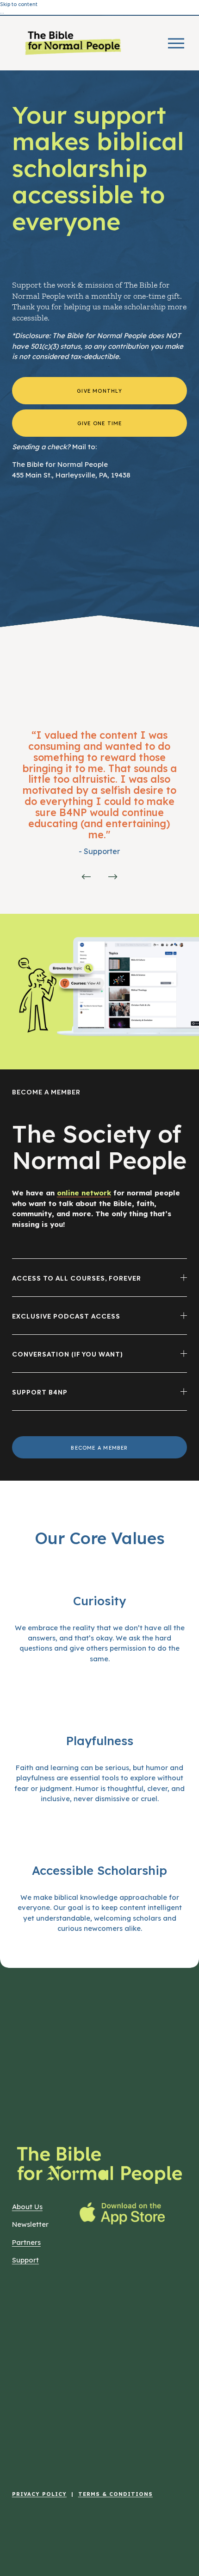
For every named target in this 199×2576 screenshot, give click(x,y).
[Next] (113, 877)
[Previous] (86, 877)
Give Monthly (99, 390)
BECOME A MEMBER (99, 1447)
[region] (99, 809)
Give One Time (100, 423)
